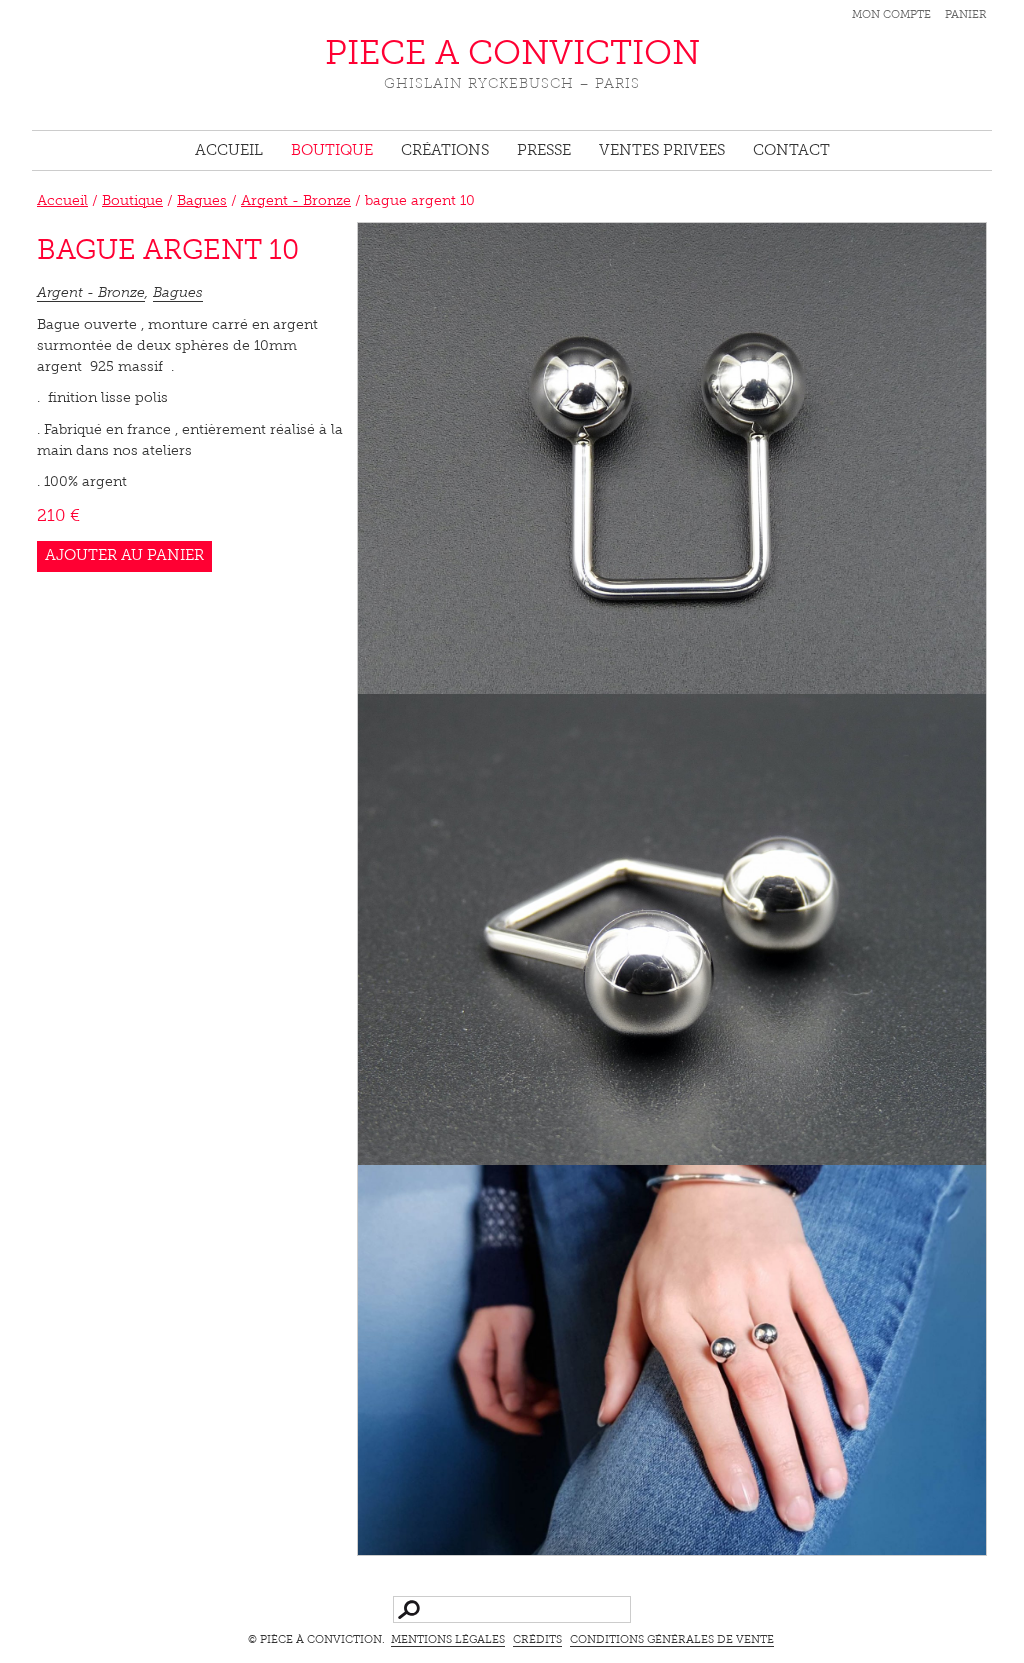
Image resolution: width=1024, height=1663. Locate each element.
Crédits (537, 1640)
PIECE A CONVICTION (512, 55)
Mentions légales (448, 1640)
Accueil (229, 151)
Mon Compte (891, 15)
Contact (791, 151)
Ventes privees (662, 151)
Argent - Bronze (296, 201)
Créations (445, 151)
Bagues (202, 201)
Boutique (332, 151)
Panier (966, 15)
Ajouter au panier (124, 556)
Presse (544, 151)
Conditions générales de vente (672, 1640)
